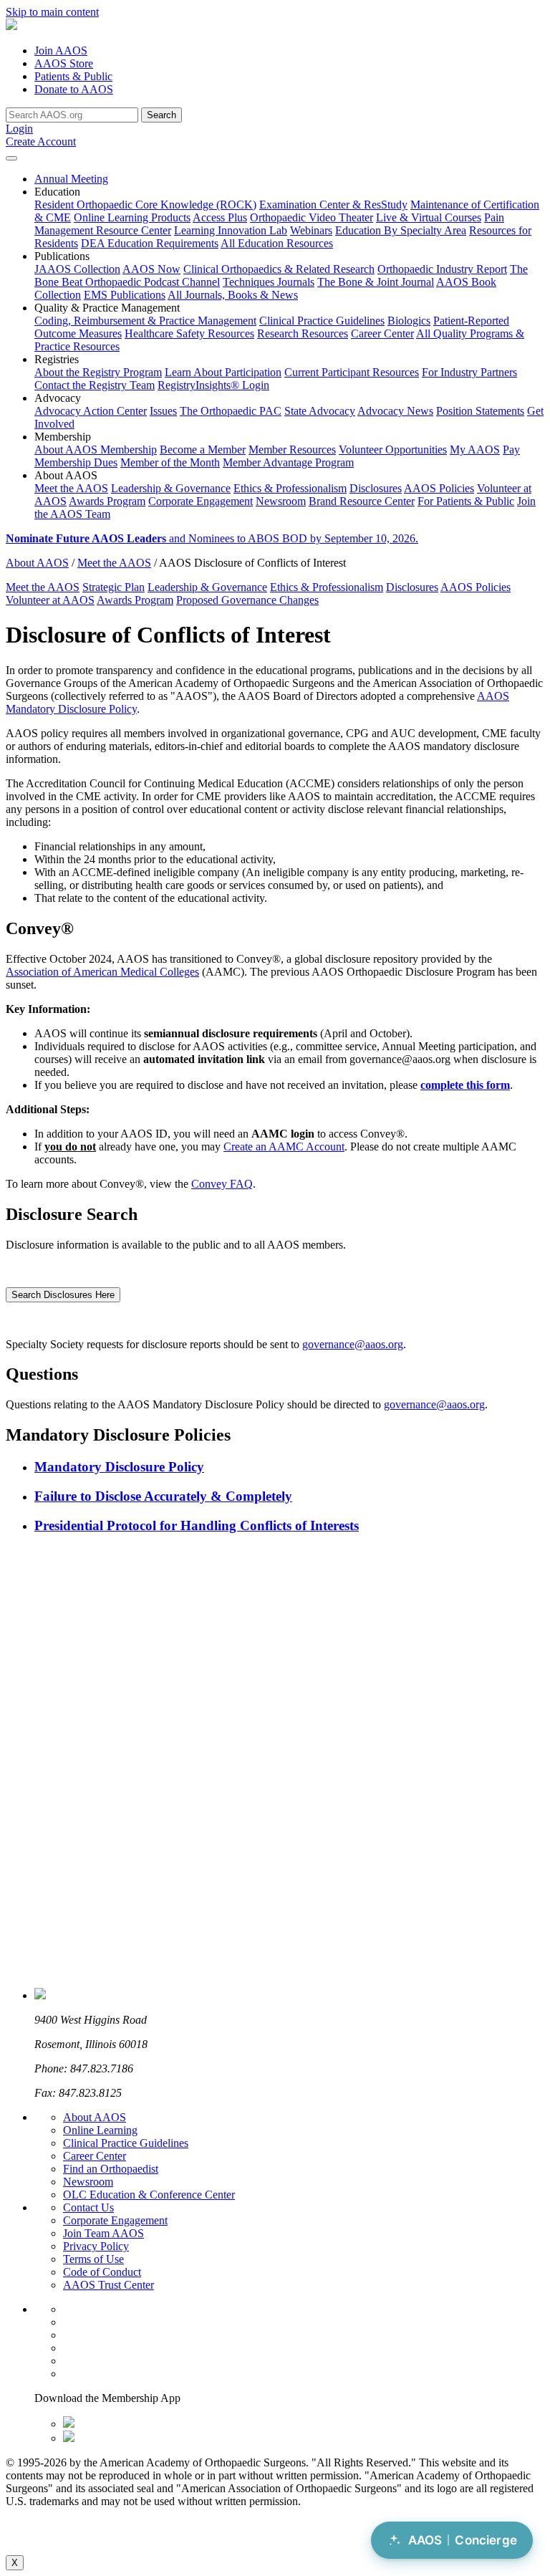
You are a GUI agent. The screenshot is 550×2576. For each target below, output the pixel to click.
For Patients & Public (466, 501)
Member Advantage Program (288, 462)
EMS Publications (125, 295)
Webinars (311, 230)
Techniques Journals (269, 282)
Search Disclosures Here (63, 1295)
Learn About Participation (223, 372)
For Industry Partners (469, 372)
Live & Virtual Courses (429, 217)
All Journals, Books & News (233, 295)
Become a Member (203, 450)
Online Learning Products (132, 217)
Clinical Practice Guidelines (322, 321)
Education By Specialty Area (401, 230)
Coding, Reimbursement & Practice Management (145, 321)
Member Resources (292, 450)
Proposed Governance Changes (247, 600)
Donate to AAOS (74, 89)
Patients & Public (73, 76)
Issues (163, 411)
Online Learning (100, 2130)
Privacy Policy (96, 2246)
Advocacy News (395, 411)
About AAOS (37, 563)
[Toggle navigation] (11, 158)
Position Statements (480, 411)
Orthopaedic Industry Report (442, 269)
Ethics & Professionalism (290, 488)
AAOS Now (151, 269)
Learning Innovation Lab (231, 230)
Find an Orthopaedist (111, 2169)
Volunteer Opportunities (393, 450)
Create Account (41, 141)
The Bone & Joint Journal (376, 282)
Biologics (409, 321)
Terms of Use (93, 2259)
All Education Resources (277, 243)
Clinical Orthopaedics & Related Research (279, 269)
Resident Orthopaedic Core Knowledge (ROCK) (145, 205)
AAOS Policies (439, 488)
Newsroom (281, 501)
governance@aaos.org (353, 1344)
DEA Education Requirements (150, 243)
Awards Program (107, 501)
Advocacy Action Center (91, 411)
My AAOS (475, 450)
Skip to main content (52, 12)
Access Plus (220, 217)
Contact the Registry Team (95, 385)
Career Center (382, 333)
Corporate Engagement (201, 501)
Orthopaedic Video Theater (312, 217)
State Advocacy (320, 411)
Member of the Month (170, 462)
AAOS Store (64, 63)
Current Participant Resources (352, 372)
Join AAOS (61, 51)
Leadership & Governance (171, 488)
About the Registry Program (98, 372)
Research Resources (303, 333)
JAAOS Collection (77, 269)
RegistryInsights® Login (213, 385)
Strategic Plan (114, 587)
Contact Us (88, 2207)
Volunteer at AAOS (50, 600)
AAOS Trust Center (108, 2285)
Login (19, 129)
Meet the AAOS (71, 488)
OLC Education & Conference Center (149, 2195)
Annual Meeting (71, 179)
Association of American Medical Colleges (102, 972)
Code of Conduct (102, 2272)
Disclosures (376, 488)
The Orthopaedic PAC (231, 411)
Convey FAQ (222, 1184)
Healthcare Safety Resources (189, 333)
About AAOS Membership (96, 450)
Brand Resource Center (362, 501)
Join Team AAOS (103, 2233)
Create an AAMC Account (284, 1147)
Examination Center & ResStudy (333, 205)
